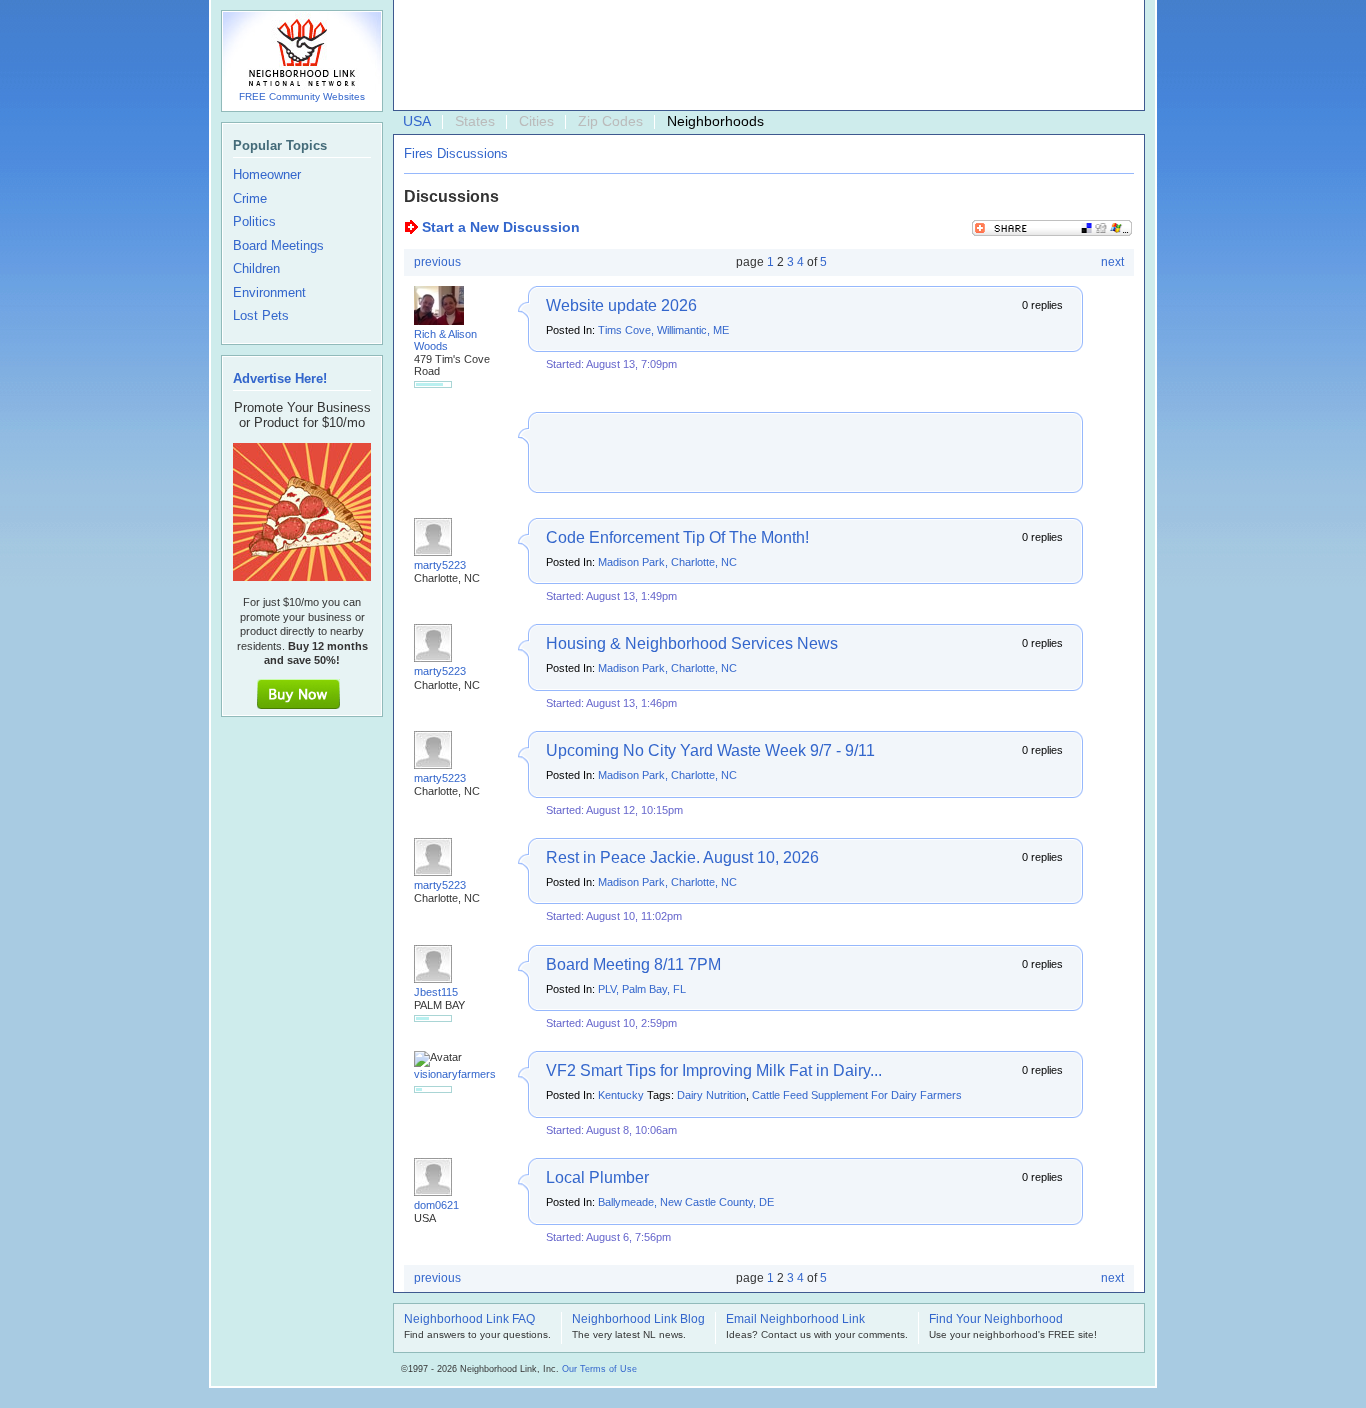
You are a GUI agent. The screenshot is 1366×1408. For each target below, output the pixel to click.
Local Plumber (597, 1177)
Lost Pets (261, 316)
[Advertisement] (764, 56)
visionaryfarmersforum (469, 1074)
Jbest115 (436, 992)
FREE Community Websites (302, 96)
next (1112, 262)
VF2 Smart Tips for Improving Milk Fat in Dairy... (714, 1070)
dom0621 (436, 1205)
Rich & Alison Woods (445, 340)
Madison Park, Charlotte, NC (667, 562)
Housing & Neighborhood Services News (692, 643)
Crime (250, 199)
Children (256, 269)
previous (437, 262)
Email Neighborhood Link (795, 1320)
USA (417, 121)
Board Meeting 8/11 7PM (633, 964)
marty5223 (440, 565)
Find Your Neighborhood (996, 1320)
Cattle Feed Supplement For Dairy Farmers (857, 1095)
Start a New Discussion (501, 227)
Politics (254, 222)
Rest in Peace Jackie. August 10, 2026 (682, 857)
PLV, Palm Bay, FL (642, 989)
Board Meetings (278, 246)
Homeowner (267, 175)
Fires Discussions (456, 153)
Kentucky (621, 1095)
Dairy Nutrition (711, 1095)
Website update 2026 (621, 305)
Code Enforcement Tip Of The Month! (677, 537)
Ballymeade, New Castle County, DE (686, 1202)
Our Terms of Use (599, 1369)
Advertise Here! (280, 378)
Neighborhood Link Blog (638, 1320)
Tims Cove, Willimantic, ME (663, 330)
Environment (269, 293)
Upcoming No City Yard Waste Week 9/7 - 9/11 (710, 750)
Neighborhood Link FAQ (469, 1320)
